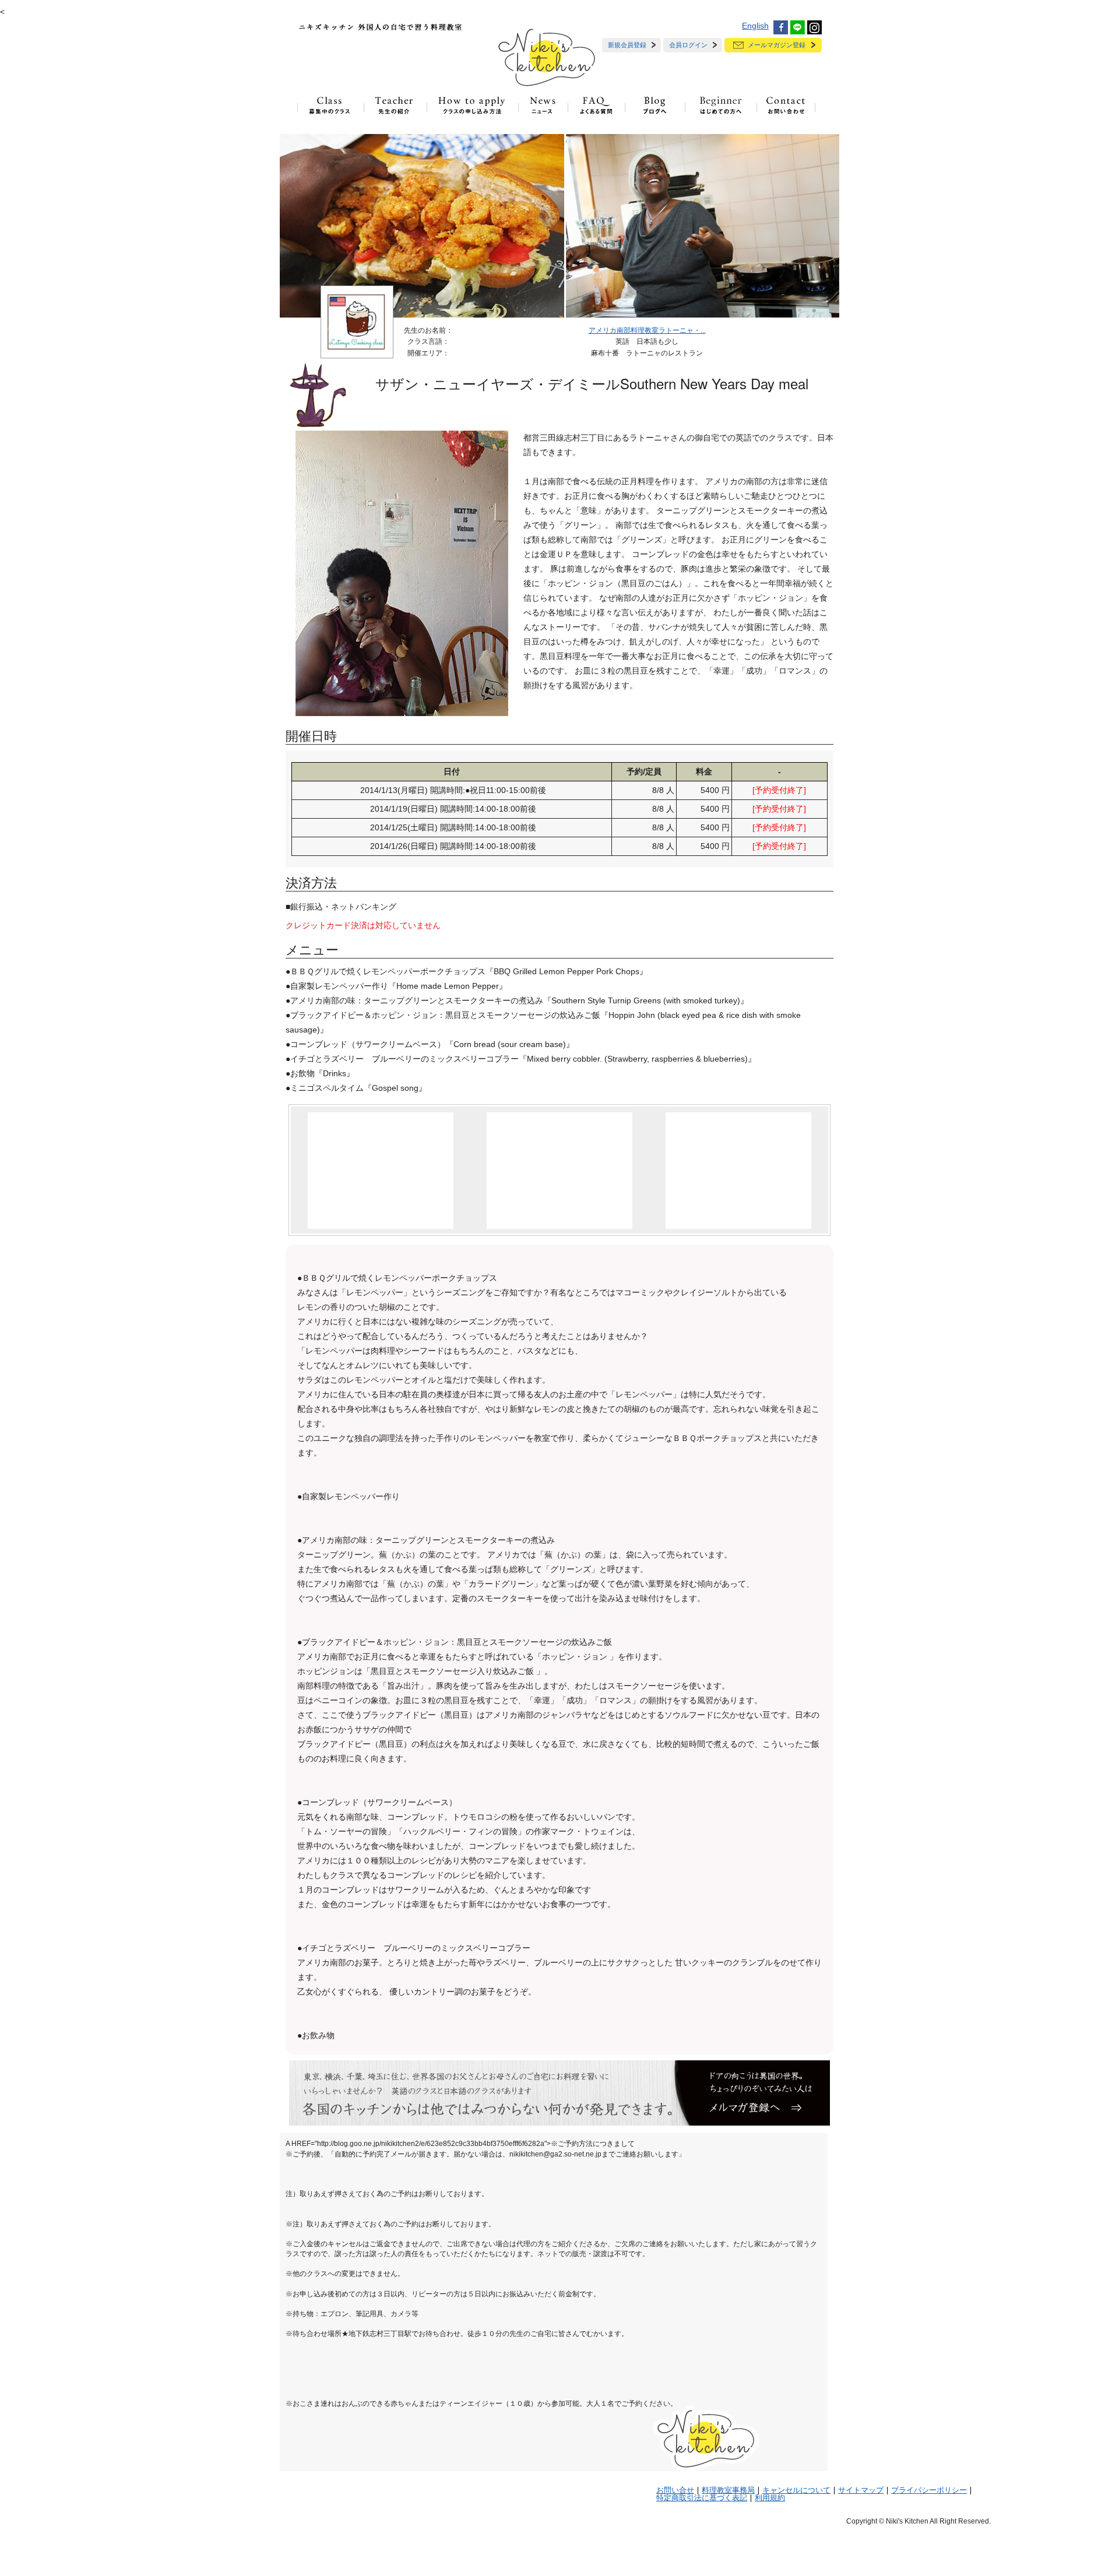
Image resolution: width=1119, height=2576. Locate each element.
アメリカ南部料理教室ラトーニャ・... (647, 330)
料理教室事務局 (728, 2490)
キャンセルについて (796, 2490)
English (755, 26)
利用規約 (770, 2498)
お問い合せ (675, 2490)
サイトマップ (861, 2490)
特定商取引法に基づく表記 (702, 2498)
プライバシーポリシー (929, 2490)
